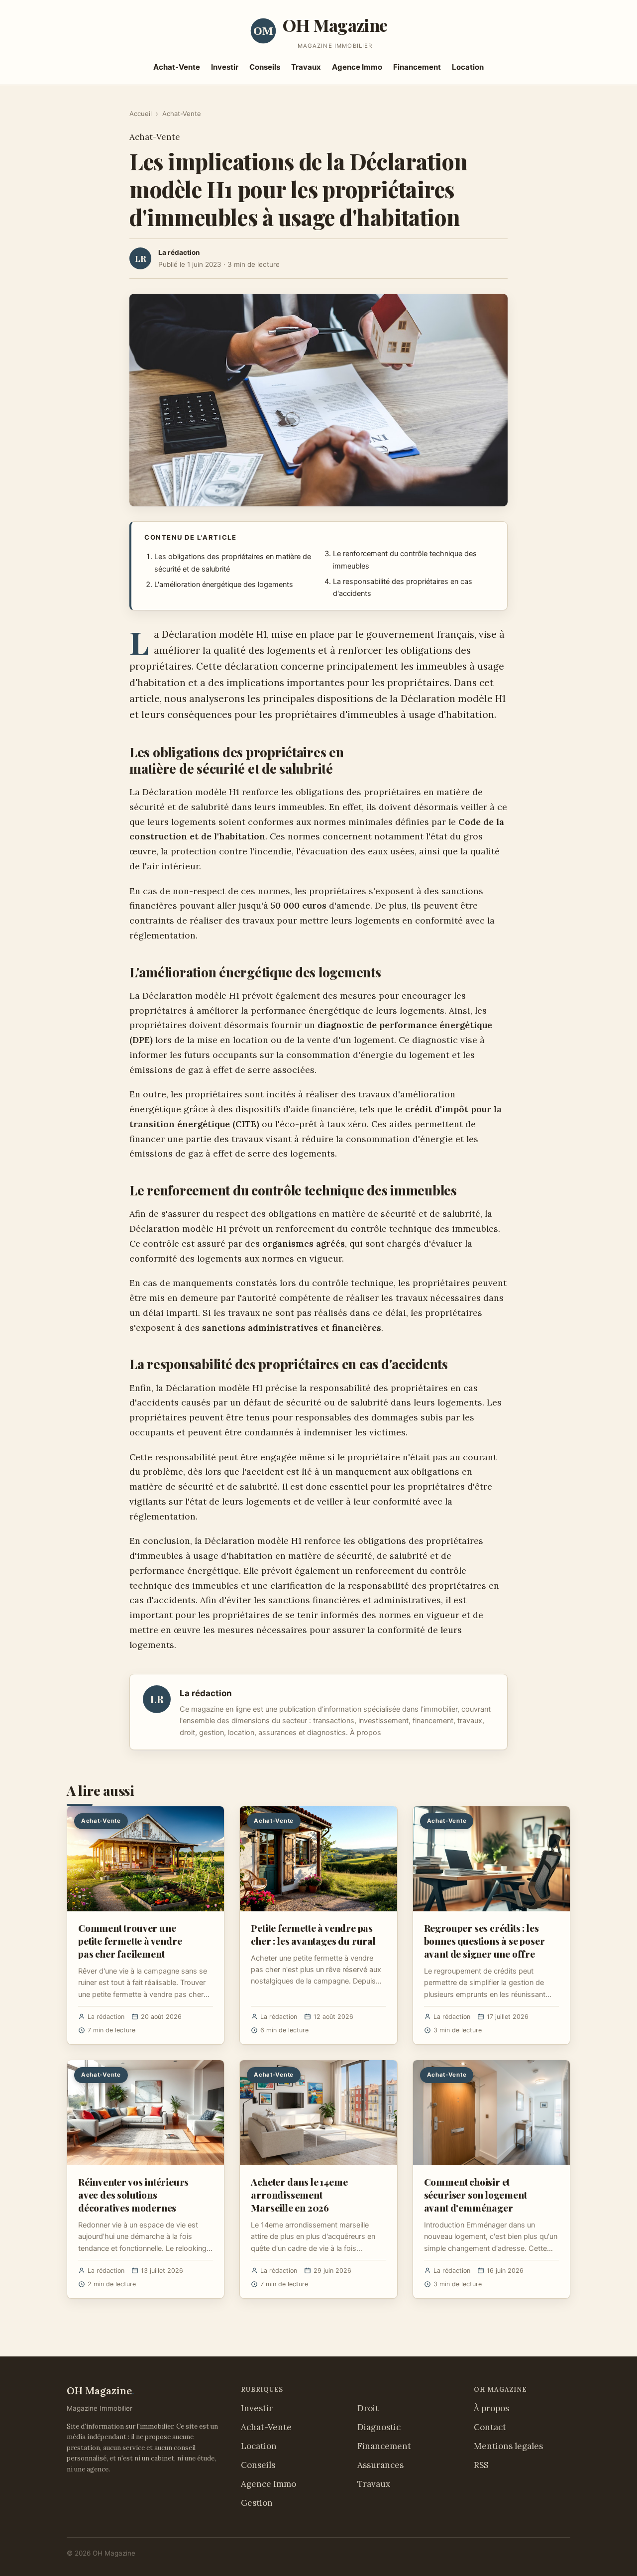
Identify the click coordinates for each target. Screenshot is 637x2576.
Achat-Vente (177, 67)
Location (468, 67)
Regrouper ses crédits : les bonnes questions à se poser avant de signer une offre (484, 1941)
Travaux (306, 67)
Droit (368, 2408)
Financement (417, 67)
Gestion (257, 2503)
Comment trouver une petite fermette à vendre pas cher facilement (130, 1941)
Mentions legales (508, 2446)
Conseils (265, 67)
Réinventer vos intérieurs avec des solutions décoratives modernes (133, 2195)
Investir (225, 67)
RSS (481, 2465)
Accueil (141, 114)
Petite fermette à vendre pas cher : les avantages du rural (313, 1934)
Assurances (380, 2465)
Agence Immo (357, 67)
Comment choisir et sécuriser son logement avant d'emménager (476, 2195)
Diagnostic (379, 2427)
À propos (366, 1733)
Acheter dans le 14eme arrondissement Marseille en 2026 (299, 2195)
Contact (490, 2427)
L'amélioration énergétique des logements (224, 585)
